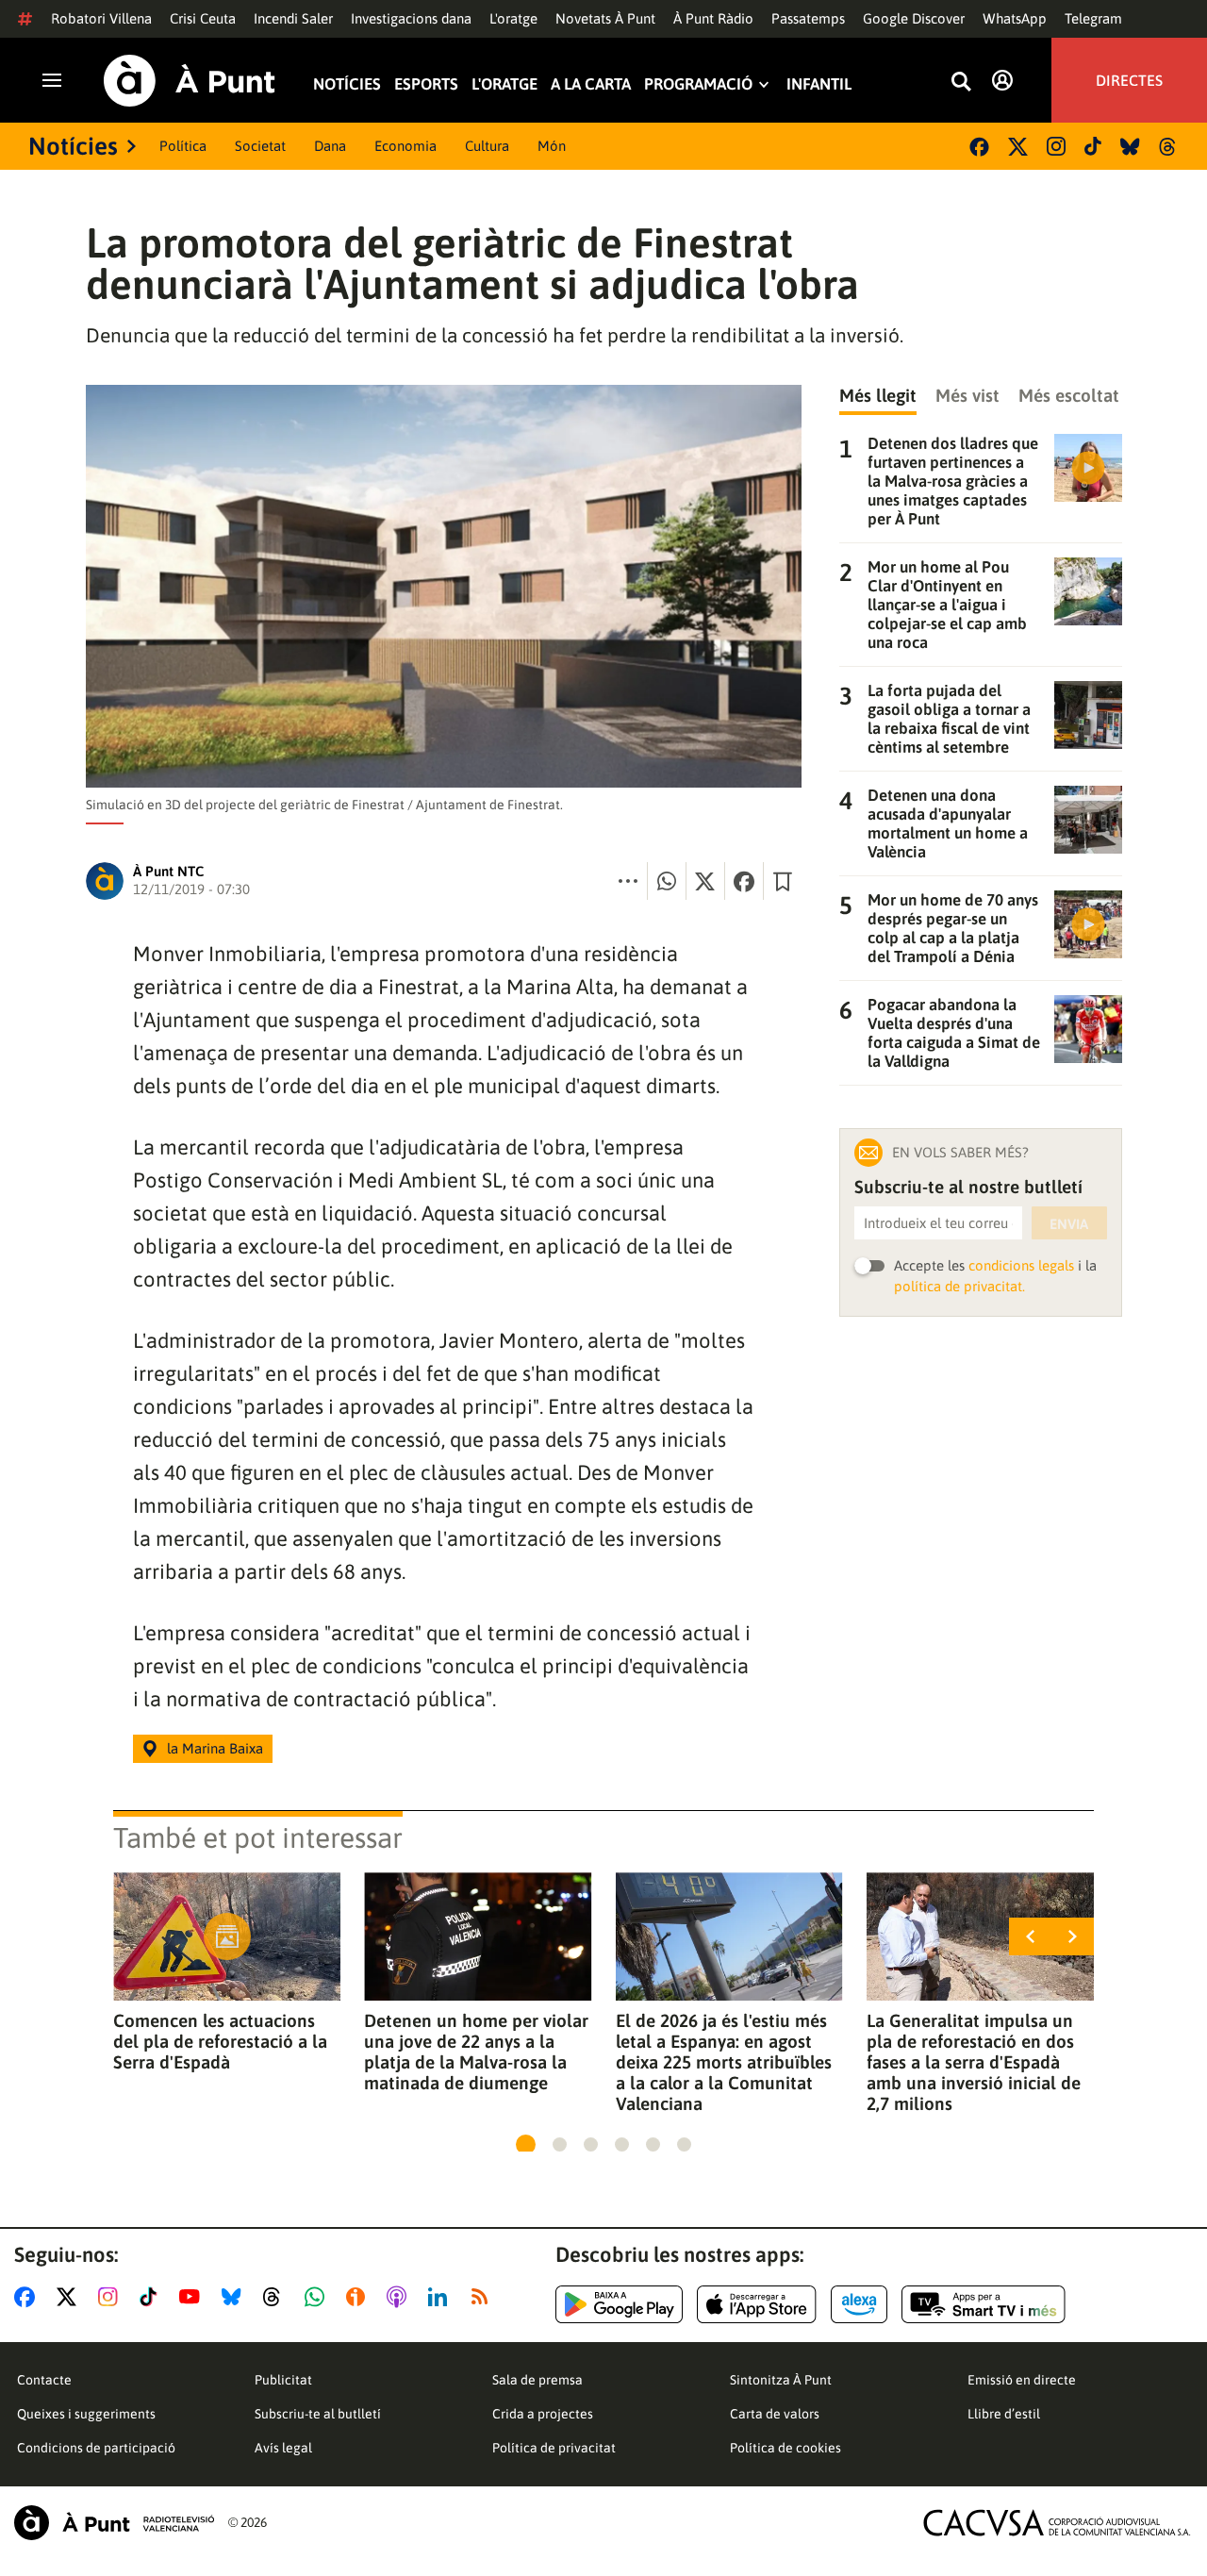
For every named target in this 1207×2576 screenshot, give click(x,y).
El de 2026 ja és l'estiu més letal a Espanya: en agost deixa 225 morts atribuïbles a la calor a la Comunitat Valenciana (724, 2062)
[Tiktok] (1093, 146)
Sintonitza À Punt (781, 2380)
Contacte (44, 2380)
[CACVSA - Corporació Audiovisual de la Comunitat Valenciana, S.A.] (1057, 2523)
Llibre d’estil (1004, 2414)
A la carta (591, 84)
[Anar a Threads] (277, 2297)
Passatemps (808, 18)
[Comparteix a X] (705, 881)
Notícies (347, 84)
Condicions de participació (96, 2448)
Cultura (487, 146)
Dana (330, 146)
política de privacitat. (959, 1286)
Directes (1129, 80)
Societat (260, 146)
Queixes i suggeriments (86, 2414)
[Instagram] (1056, 146)
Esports (426, 84)
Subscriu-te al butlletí (318, 2414)
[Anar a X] (70, 2297)
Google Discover (914, 18)
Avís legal (283, 2448)
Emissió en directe (1022, 2380)
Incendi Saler (293, 18)
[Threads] (1169, 147)
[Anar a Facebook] (28, 2297)
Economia (405, 146)
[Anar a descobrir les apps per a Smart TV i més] (984, 2304)
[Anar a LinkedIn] (441, 2297)
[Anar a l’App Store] (757, 2304)
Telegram (1093, 18)
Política (183, 146)
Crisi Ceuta (203, 18)
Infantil (819, 84)
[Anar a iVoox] (359, 2297)
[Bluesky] (1130, 147)
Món (552, 146)
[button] (526, 2144)
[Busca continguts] (961, 83)
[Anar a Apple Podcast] (400, 2297)
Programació (698, 84)
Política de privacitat (554, 2448)
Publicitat (283, 2380)
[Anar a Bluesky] (235, 2297)
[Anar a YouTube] (193, 2297)
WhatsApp (1015, 18)
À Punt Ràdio (713, 18)
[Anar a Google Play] (619, 2304)
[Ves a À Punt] (190, 81)
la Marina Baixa (215, 1748)
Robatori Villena (101, 18)
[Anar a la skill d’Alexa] (859, 2304)
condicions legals (1021, 1265)
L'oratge (513, 18)
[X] (1018, 147)
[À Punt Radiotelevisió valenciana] (114, 2523)
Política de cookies (785, 2448)
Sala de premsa (537, 2380)
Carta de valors (775, 2414)
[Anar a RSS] (484, 2297)
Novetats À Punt (605, 18)
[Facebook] (979, 147)
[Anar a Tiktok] (152, 2297)
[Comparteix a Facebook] (744, 881)
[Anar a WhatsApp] (318, 2297)
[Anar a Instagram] (112, 2297)
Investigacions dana (411, 18)
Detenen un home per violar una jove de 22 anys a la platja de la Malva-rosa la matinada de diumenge (476, 2052)
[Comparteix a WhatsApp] (667, 881)
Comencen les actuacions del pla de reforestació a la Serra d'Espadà (220, 2041)
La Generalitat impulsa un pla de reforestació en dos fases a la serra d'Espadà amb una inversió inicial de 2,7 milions (974, 2062)
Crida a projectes (543, 2414)
